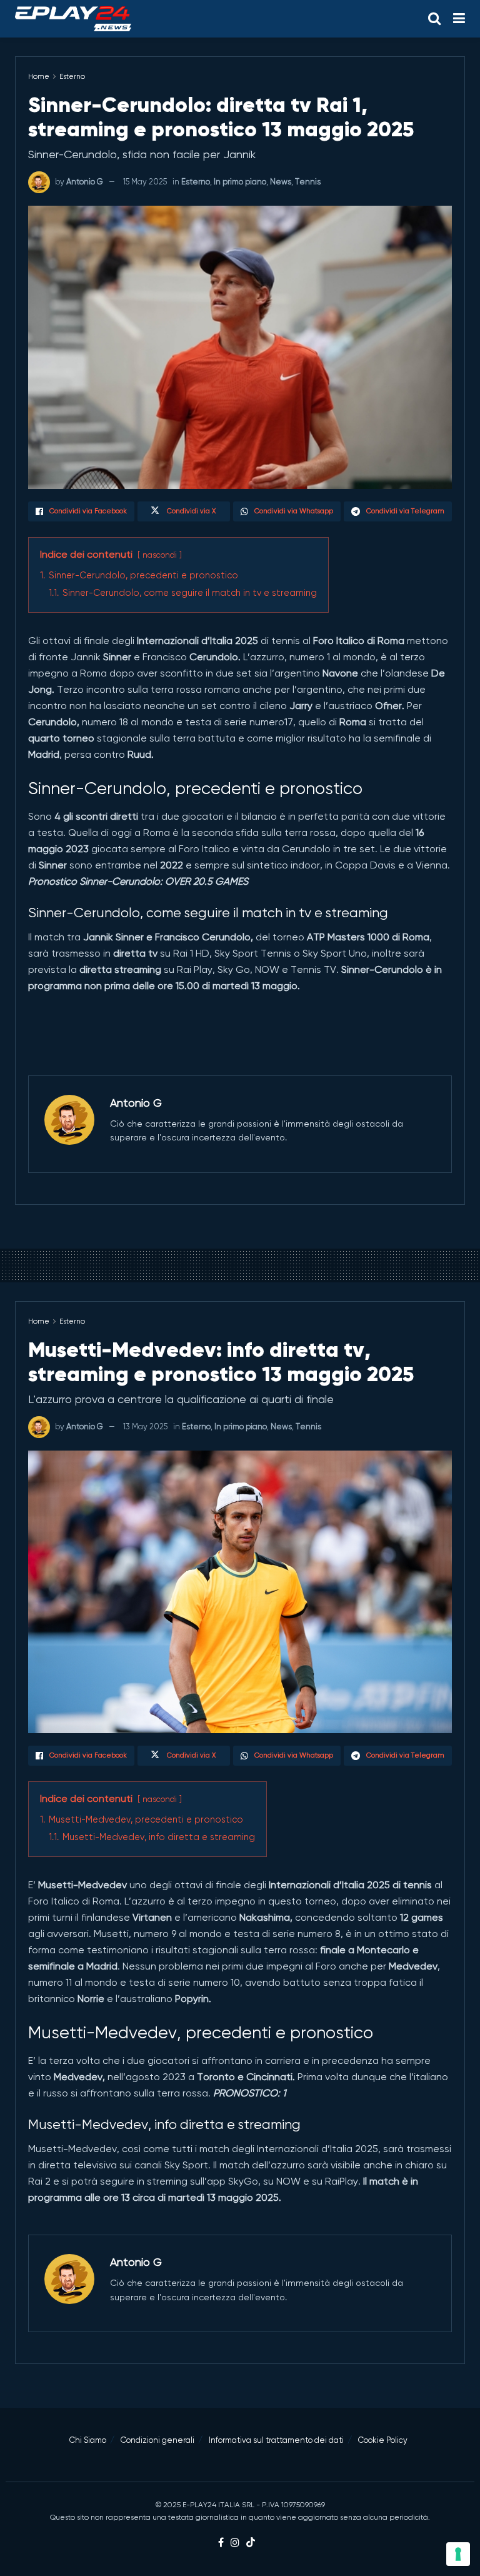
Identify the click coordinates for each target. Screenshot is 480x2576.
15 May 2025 (145, 182)
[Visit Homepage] (73, 19)
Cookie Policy (383, 2440)
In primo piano (240, 182)
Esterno (72, 76)
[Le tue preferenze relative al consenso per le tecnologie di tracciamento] (458, 2554)
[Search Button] (434, 19)
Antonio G (85, 182)
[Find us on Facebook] (221, 2543)
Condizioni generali (157, 2440)
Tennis (308, 182)
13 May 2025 (145, 1426)
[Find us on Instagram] (235, 2543)
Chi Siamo (88, 2440)
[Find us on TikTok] (251, 2543)
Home (39, 76)
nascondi (160, 555)
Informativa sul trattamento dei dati (276, 2440)
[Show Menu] (459, 19)
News (281, 182)
